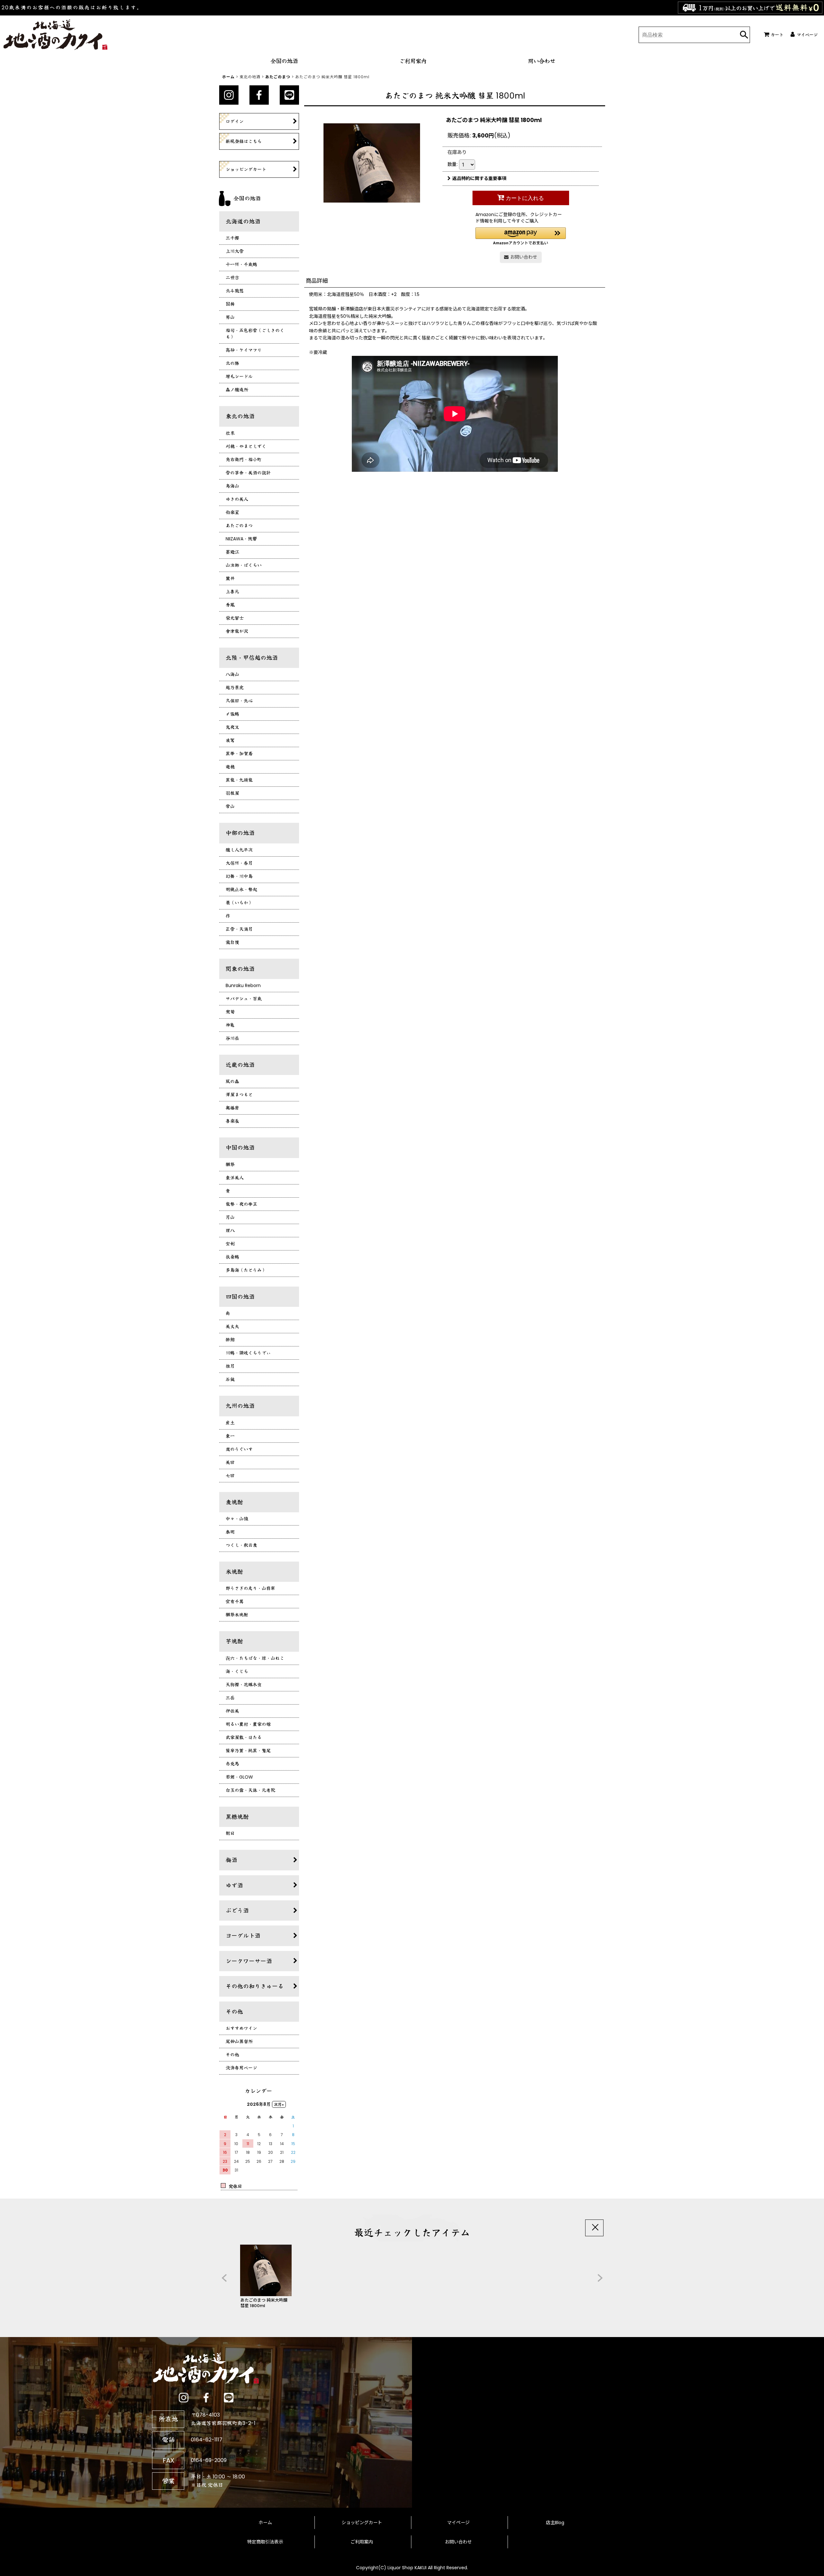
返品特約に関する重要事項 (479, 178)
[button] (521, 236)
